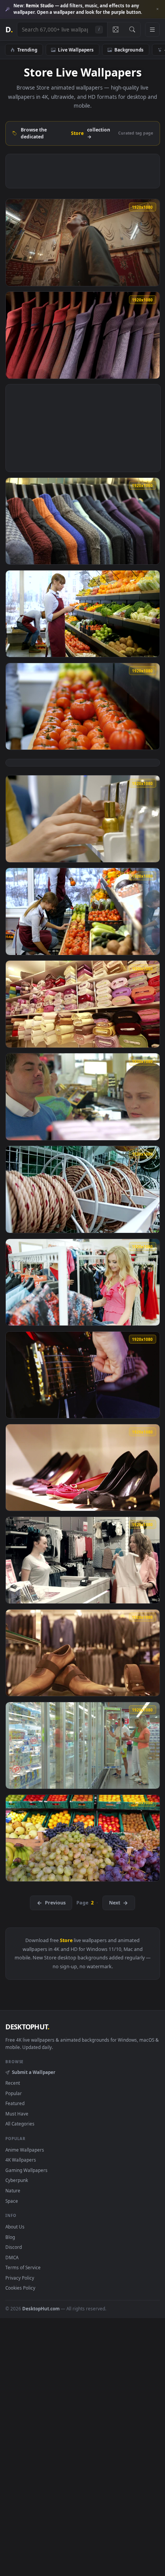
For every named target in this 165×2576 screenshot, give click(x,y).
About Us (15, 2227)
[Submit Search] (132, 30)
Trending (27, 50)
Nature (13, 2190)
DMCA (12, 2257)
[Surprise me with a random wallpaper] (115, 30)
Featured (15, 2103)
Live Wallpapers (76, 50)
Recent (13, 2083)
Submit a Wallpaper (33, 2072)
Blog (10, 2237)
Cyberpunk (17, 2180)
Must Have (17, 2114)
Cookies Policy (20, 2288)
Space (12, 2201)
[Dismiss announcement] (157, 9)
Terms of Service (23, 2267)
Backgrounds (129, 50)
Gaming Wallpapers (26, 2170)
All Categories (20, 2124)
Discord (14, 2247)
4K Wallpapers (21, 2160)
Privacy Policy (20, 2278)
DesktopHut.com (41, 2308)
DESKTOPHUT (27, 2027)
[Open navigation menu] (152, 30)
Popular (14, 2093)
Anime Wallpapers (25, 2150)
